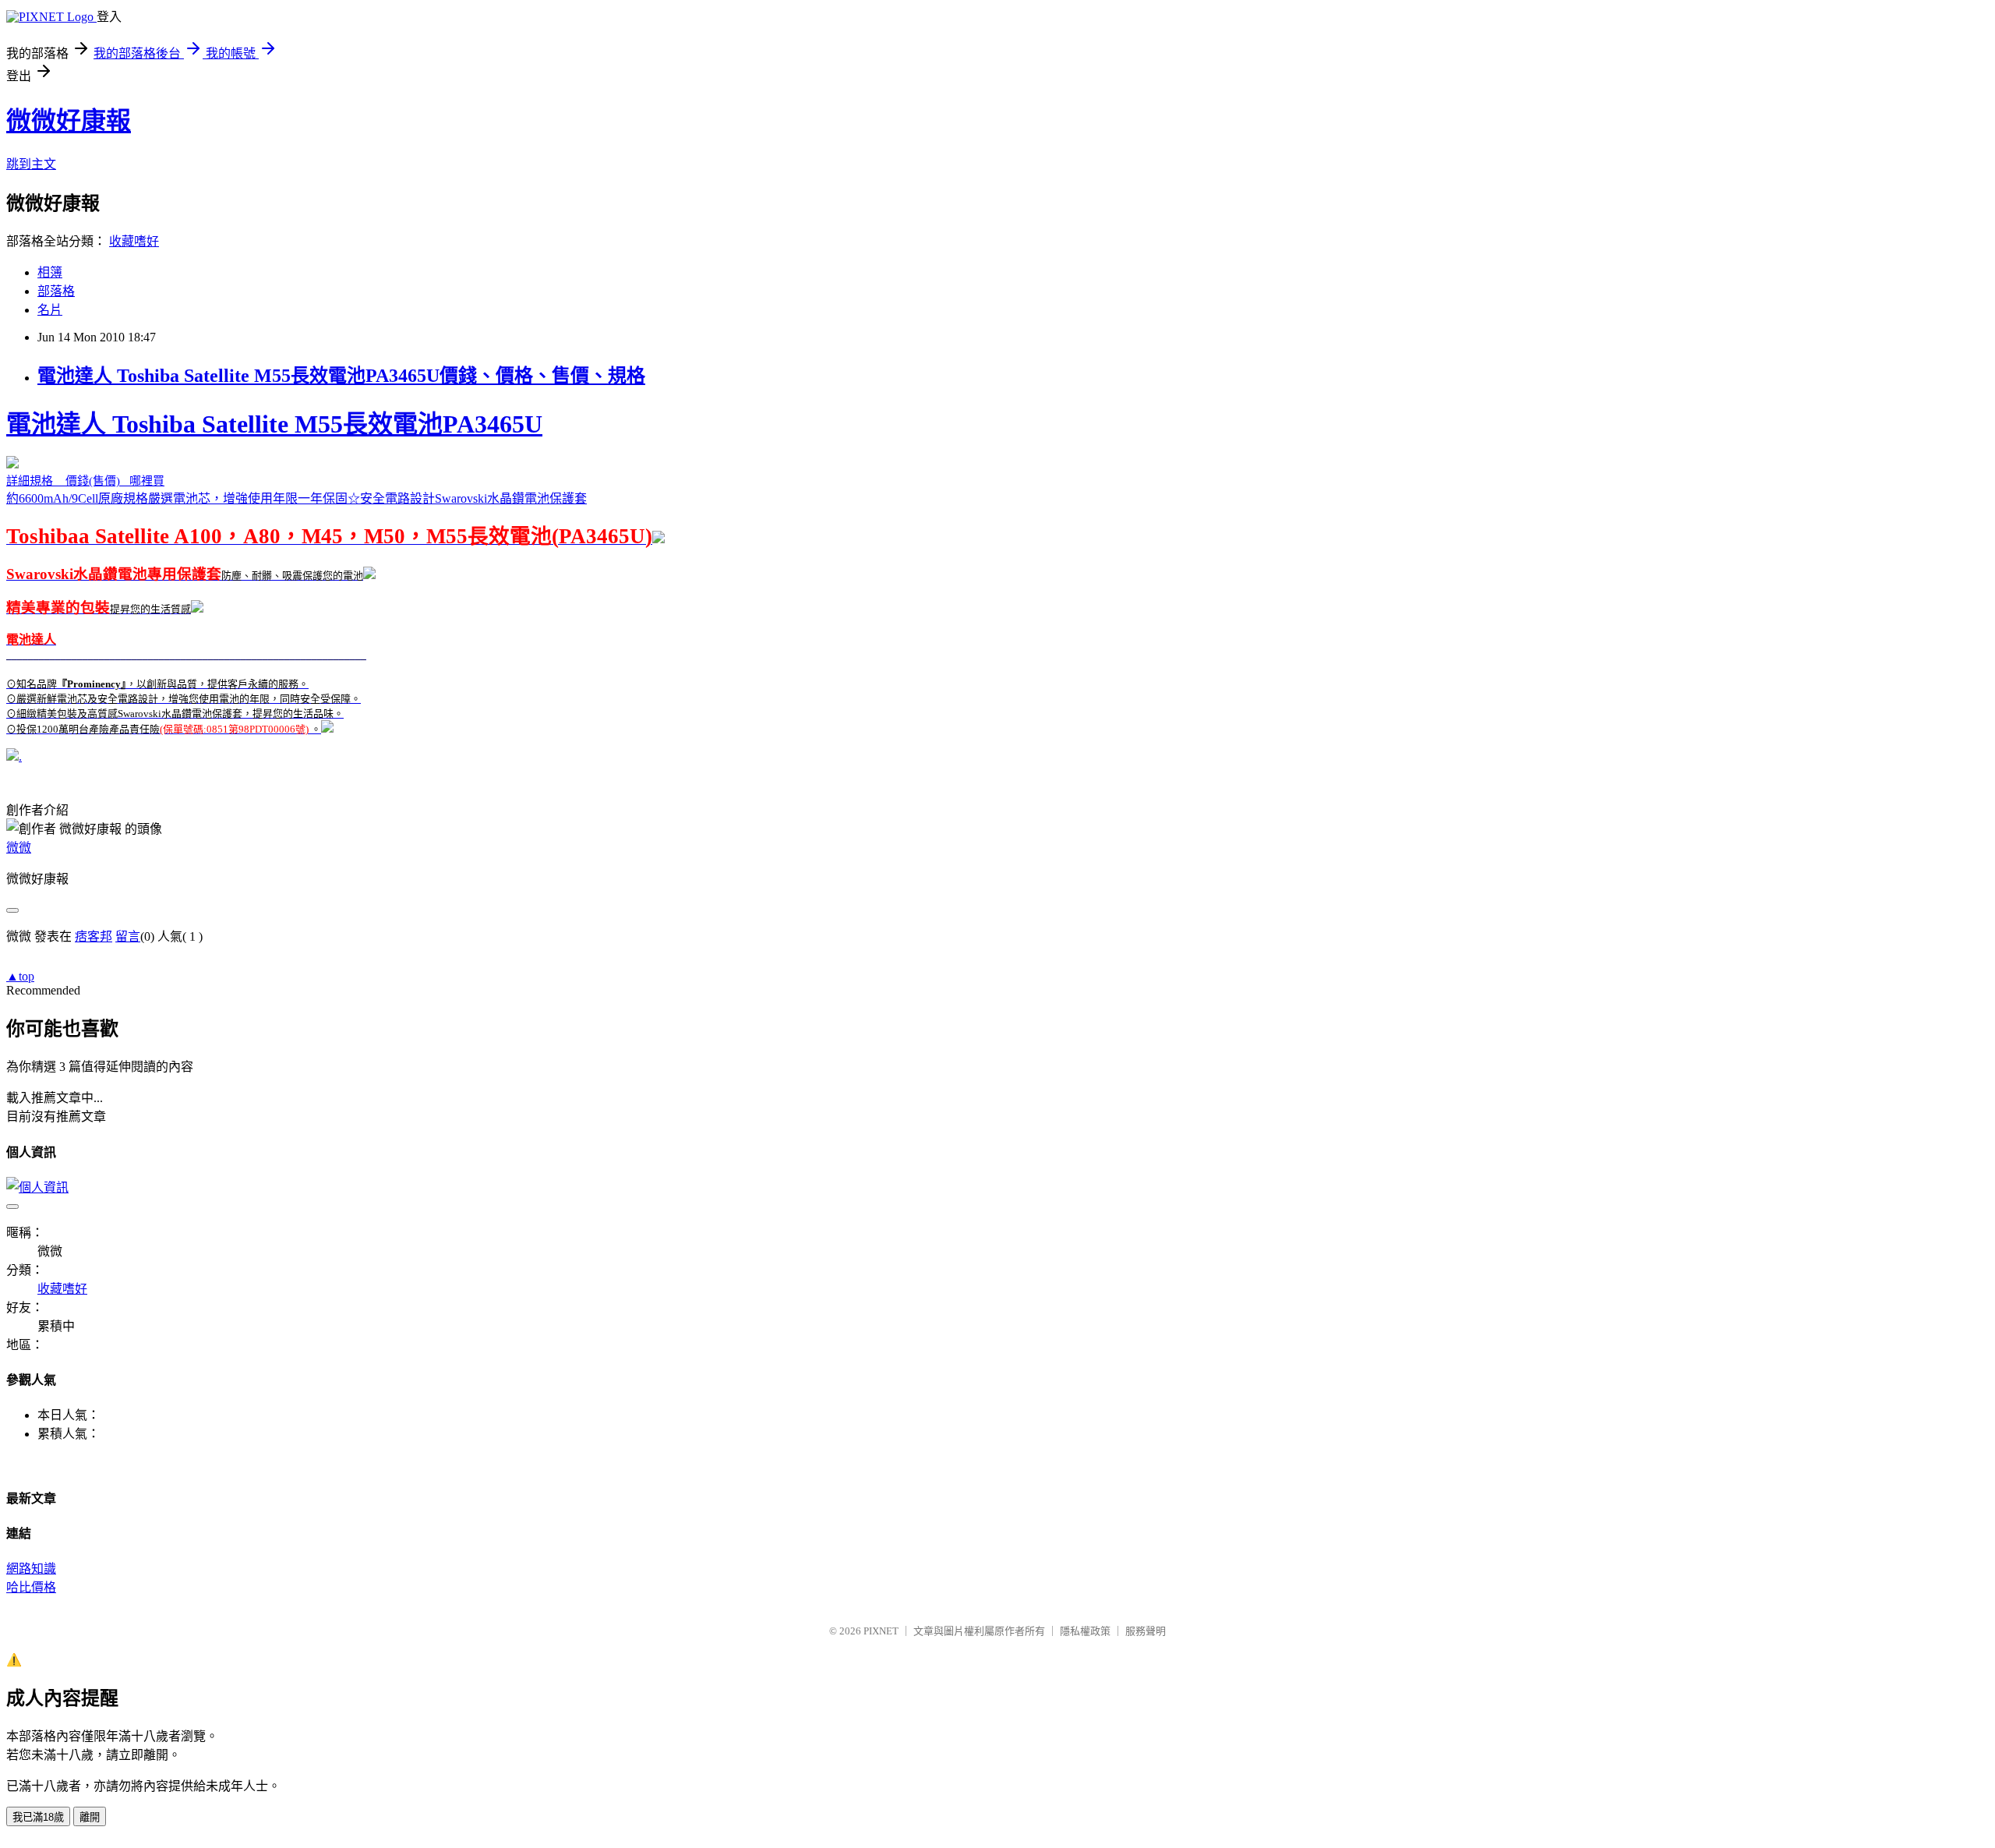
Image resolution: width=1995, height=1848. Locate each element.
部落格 (56, 291)
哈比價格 (31, 1587)
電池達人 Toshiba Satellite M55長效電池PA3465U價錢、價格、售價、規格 (341, 376)
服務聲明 (1146, 1631)
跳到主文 (31, 164)
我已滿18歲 (38, 1817)
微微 (19, 848)
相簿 (50, 272)
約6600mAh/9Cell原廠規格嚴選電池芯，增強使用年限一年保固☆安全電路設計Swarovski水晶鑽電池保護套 (329, 572)
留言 (128, 936)
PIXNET (881, 1631)
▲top (20, 976)
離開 (90, 1817)
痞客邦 (94, 936)
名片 (50, 310)
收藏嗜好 (134, 241)
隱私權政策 (1085, 1631)
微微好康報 (69, 121)
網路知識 (31, 1569)
